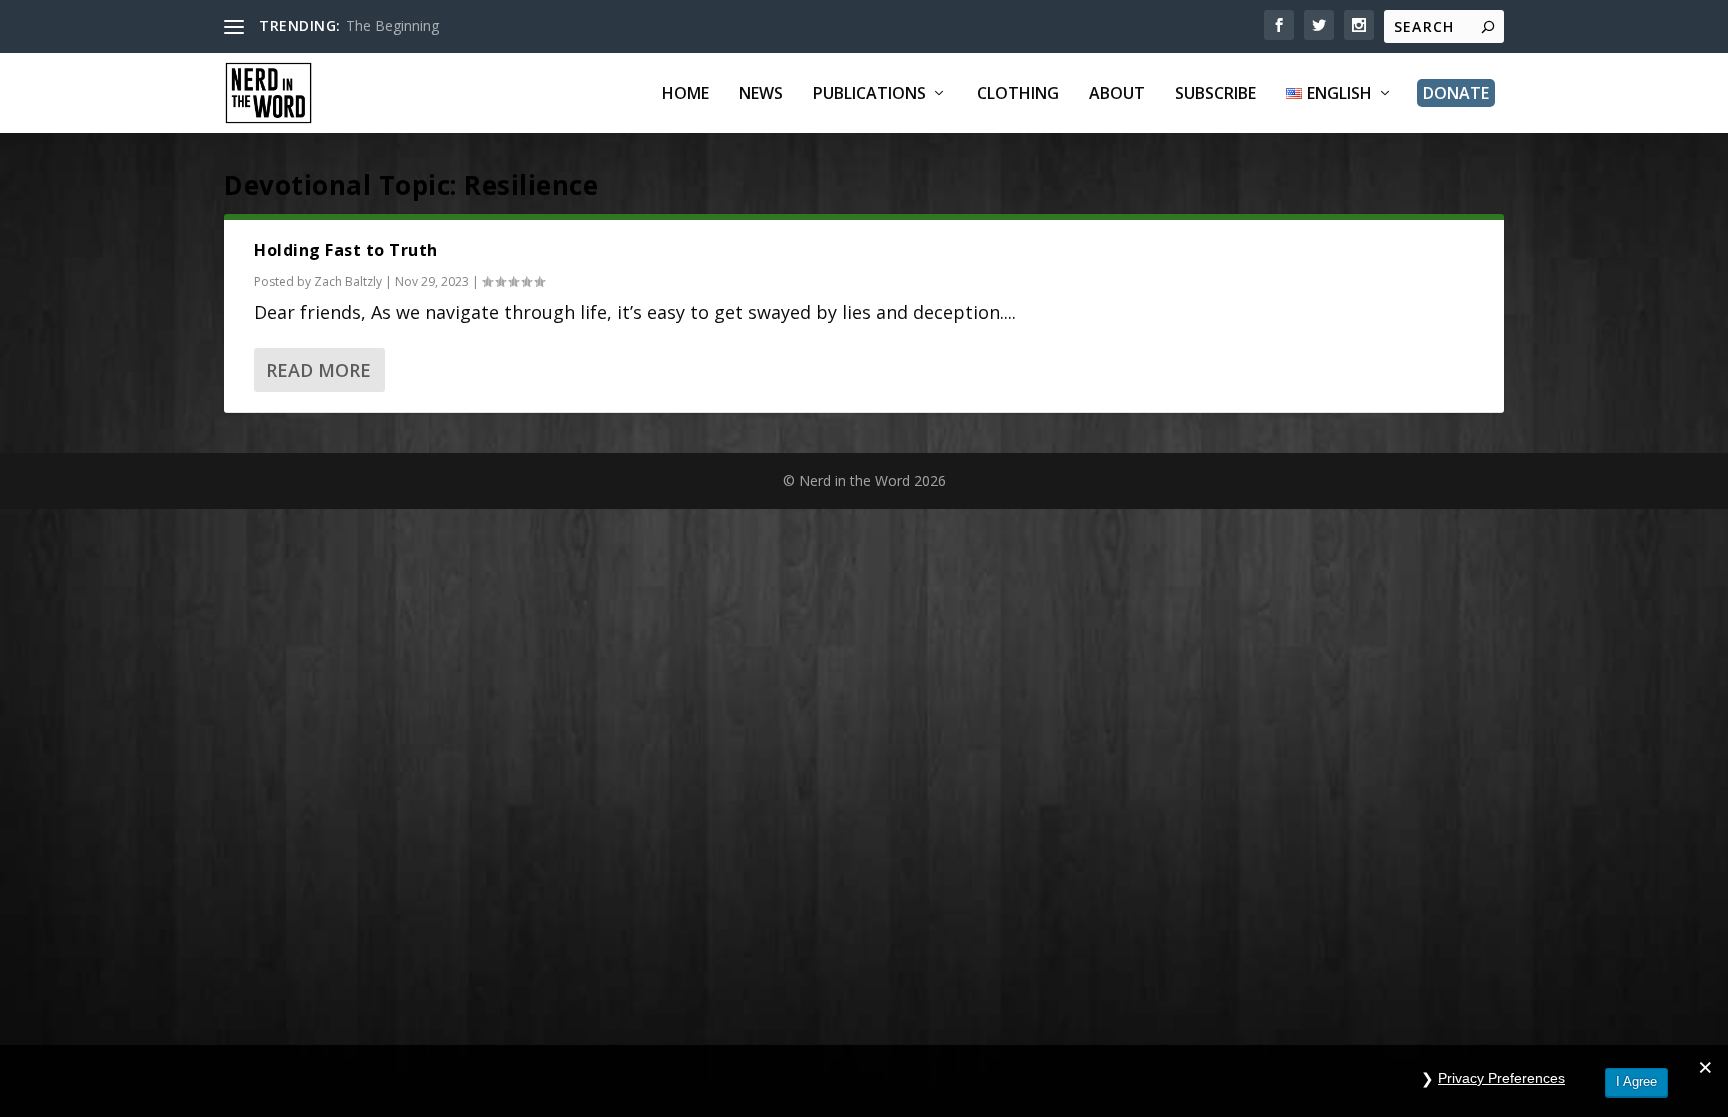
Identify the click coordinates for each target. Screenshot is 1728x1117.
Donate (1456, 93)
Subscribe (1215, 94)
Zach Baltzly (348, 281)
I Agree (1636, 1081)
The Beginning (392, 25)
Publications (869, 94)
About (1117, 94)
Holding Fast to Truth (346, 250)
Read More (318, 370)
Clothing (1018, 94)
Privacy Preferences (1501, 1078)
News (761, 94)
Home (685, 94)
